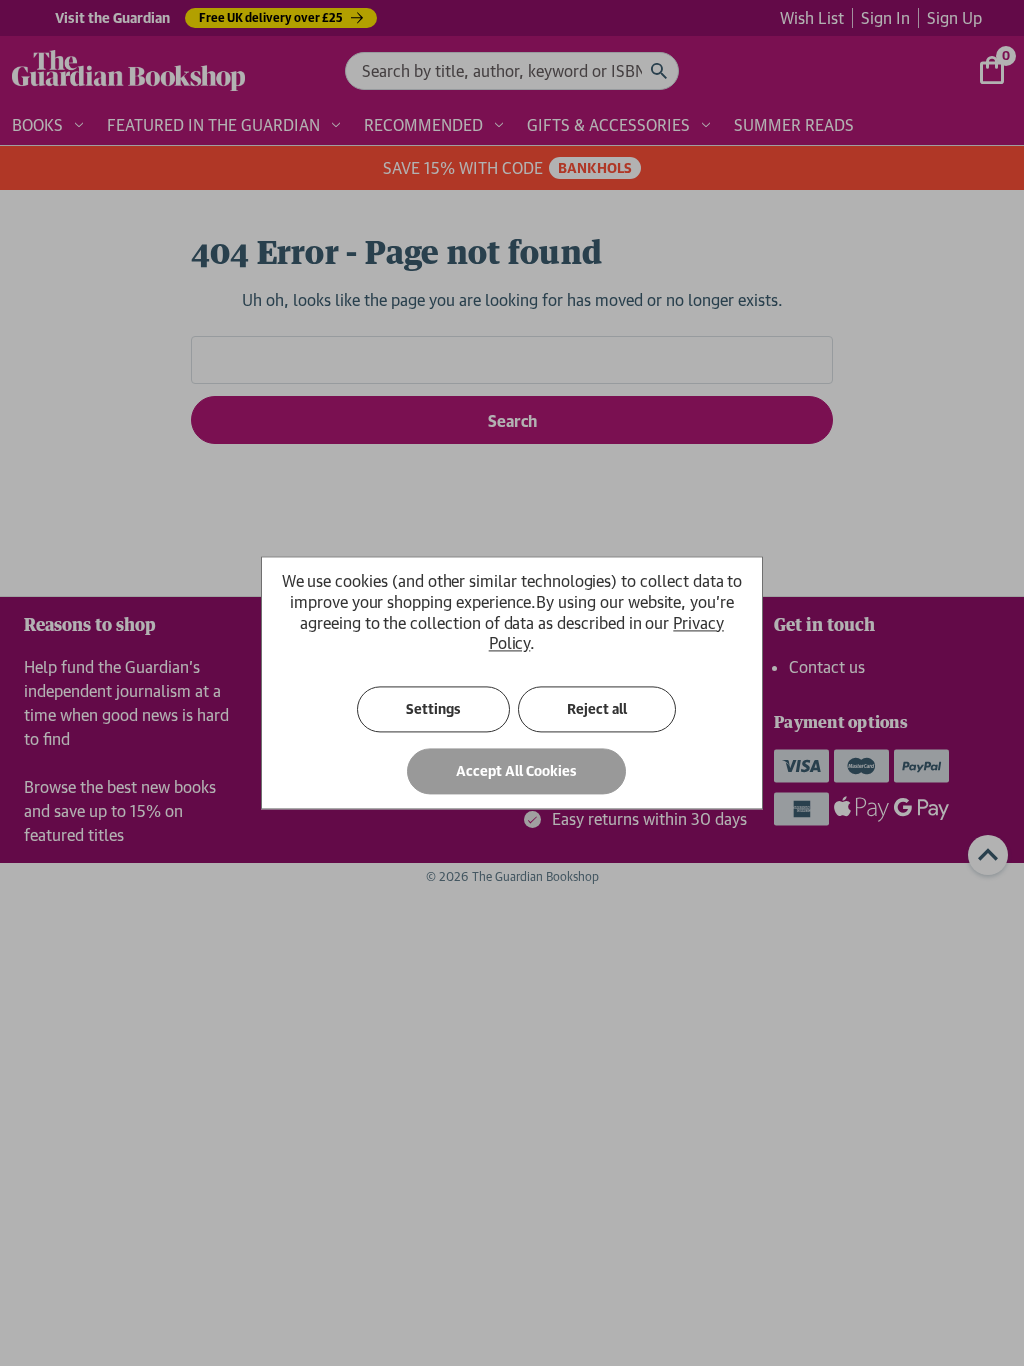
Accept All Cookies (516, 772)
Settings (433, 710)
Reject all (597, 710)
